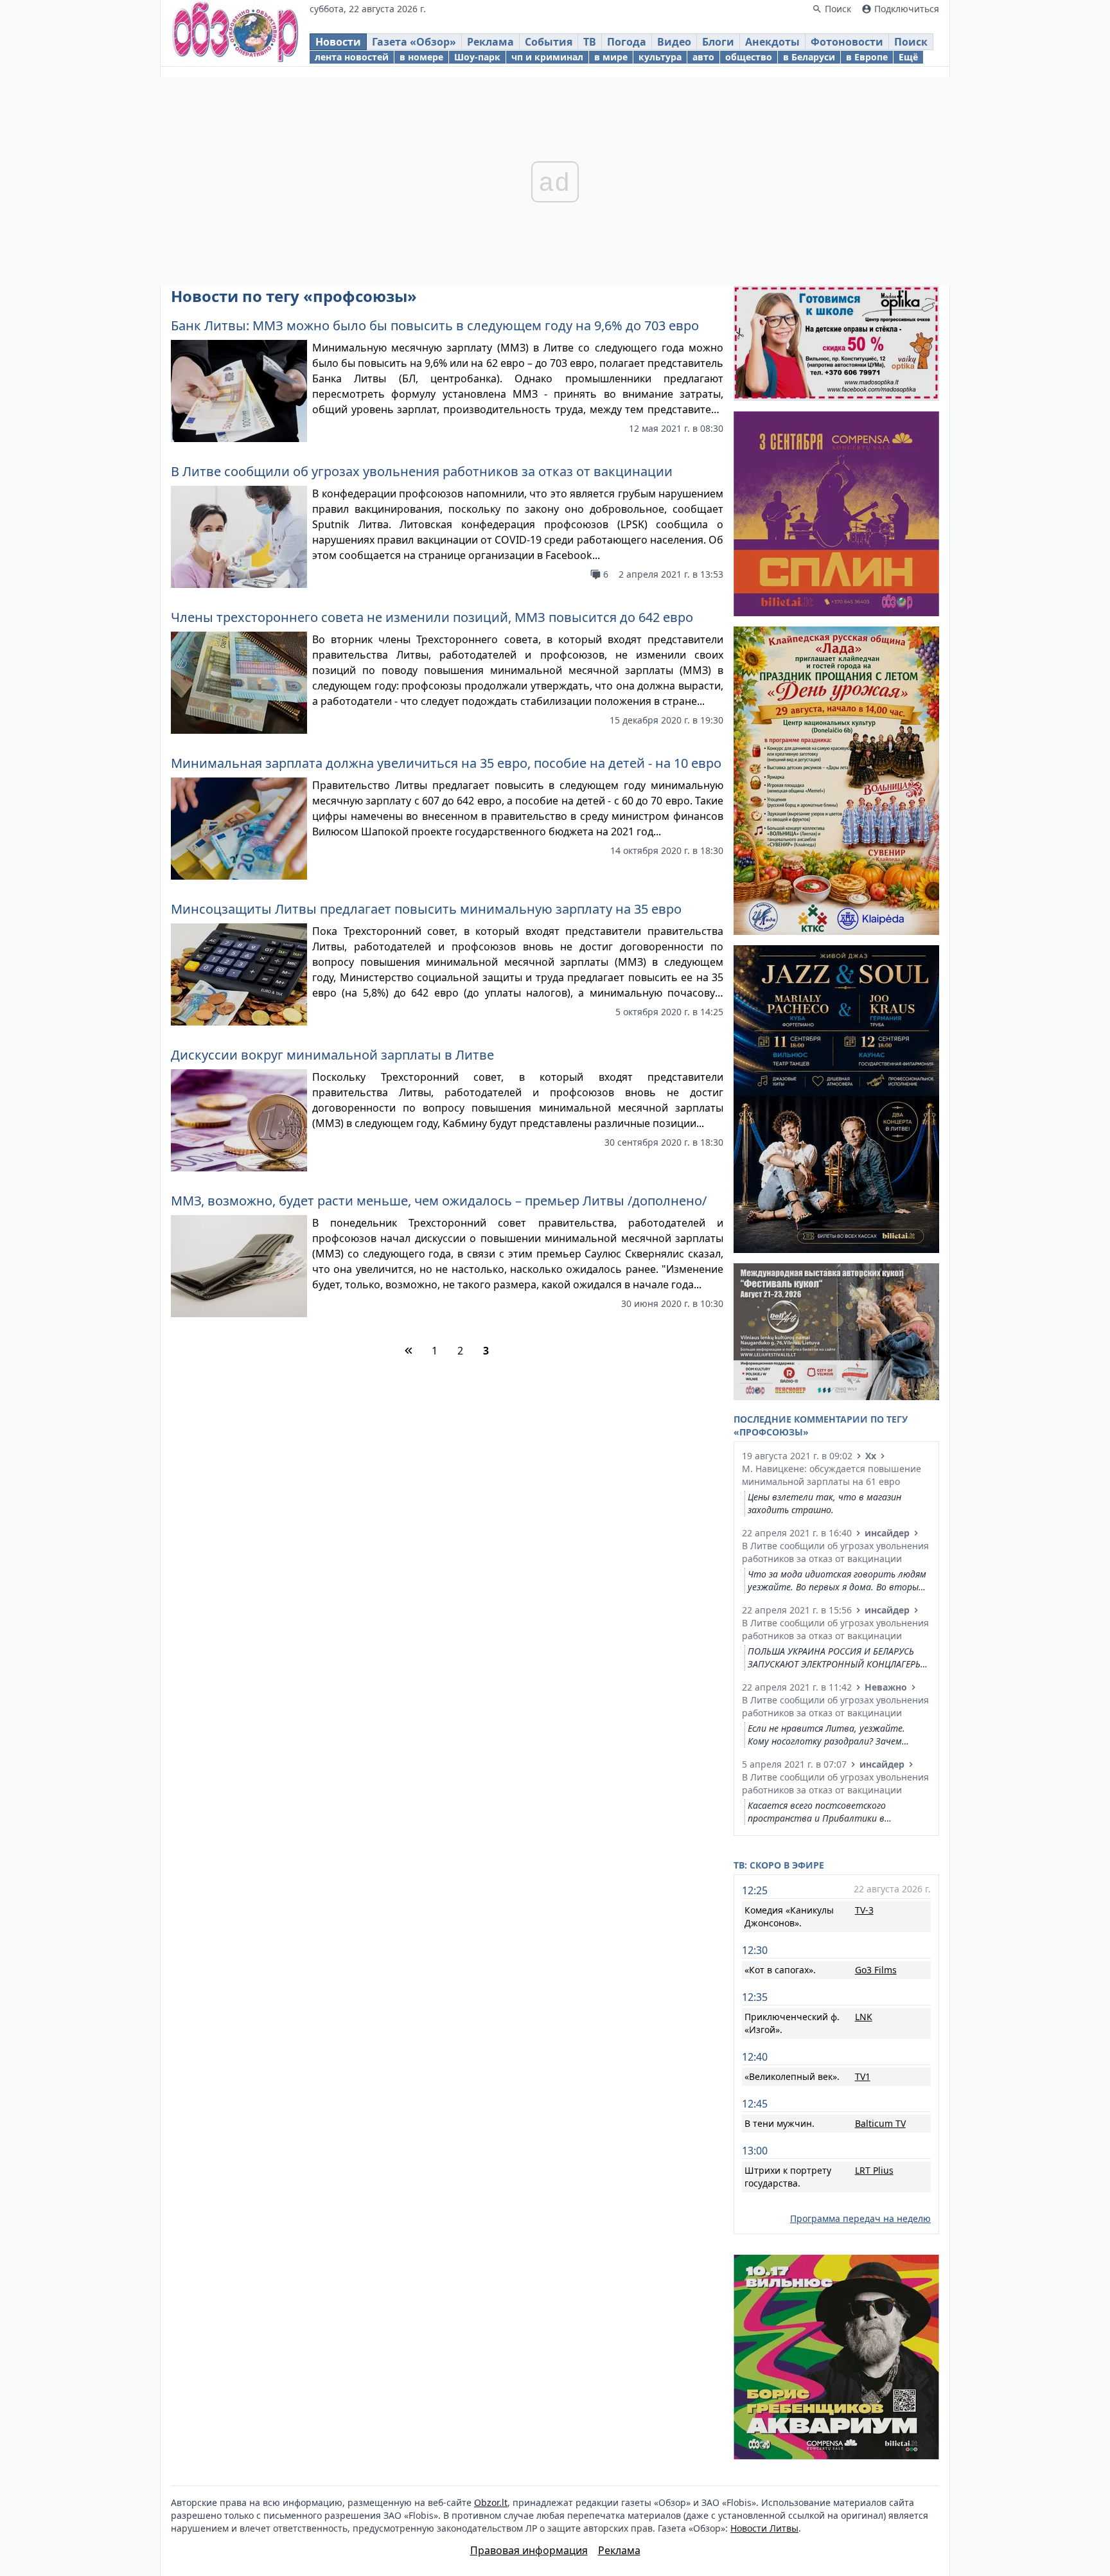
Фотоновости (847, 42)
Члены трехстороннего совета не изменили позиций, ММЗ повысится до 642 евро (432, 617)
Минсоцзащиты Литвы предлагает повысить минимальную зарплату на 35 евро (426, 909)
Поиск (911, 42)
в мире (611, 57)
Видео (674, 42)
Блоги (718, 42)
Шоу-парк (477, 57)
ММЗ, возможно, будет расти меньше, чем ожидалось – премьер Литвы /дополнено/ (439, 1201)
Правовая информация (529, 2550)
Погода (627, 42)
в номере (421, 57)
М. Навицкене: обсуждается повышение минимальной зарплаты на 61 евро (832, 1475)
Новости (338, 42)
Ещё (908, 57)
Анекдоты (772, 42)
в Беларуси (809, 57)
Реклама (490, 42)
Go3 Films (876, 1970)
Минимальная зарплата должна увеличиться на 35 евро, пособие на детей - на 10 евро (446, 763)
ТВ (590, 42)
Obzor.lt (491, 2502)
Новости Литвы (764, 2528)
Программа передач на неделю (860, 2218)
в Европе (867, 57)
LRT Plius (874, 2170)
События (549, 42)
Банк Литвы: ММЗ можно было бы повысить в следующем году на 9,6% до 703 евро (435, 325)
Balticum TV (880, 2123)
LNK (864, 2017)
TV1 (863, 2076)
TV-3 (864, 1910)
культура (660, 57)
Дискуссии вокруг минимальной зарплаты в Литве (332, 1055)
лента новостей (352, 57)
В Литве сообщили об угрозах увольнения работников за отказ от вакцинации (422, 471)
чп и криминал (547, 57)
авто (703, 57)
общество (749, 57)
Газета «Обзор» (414, 42)
